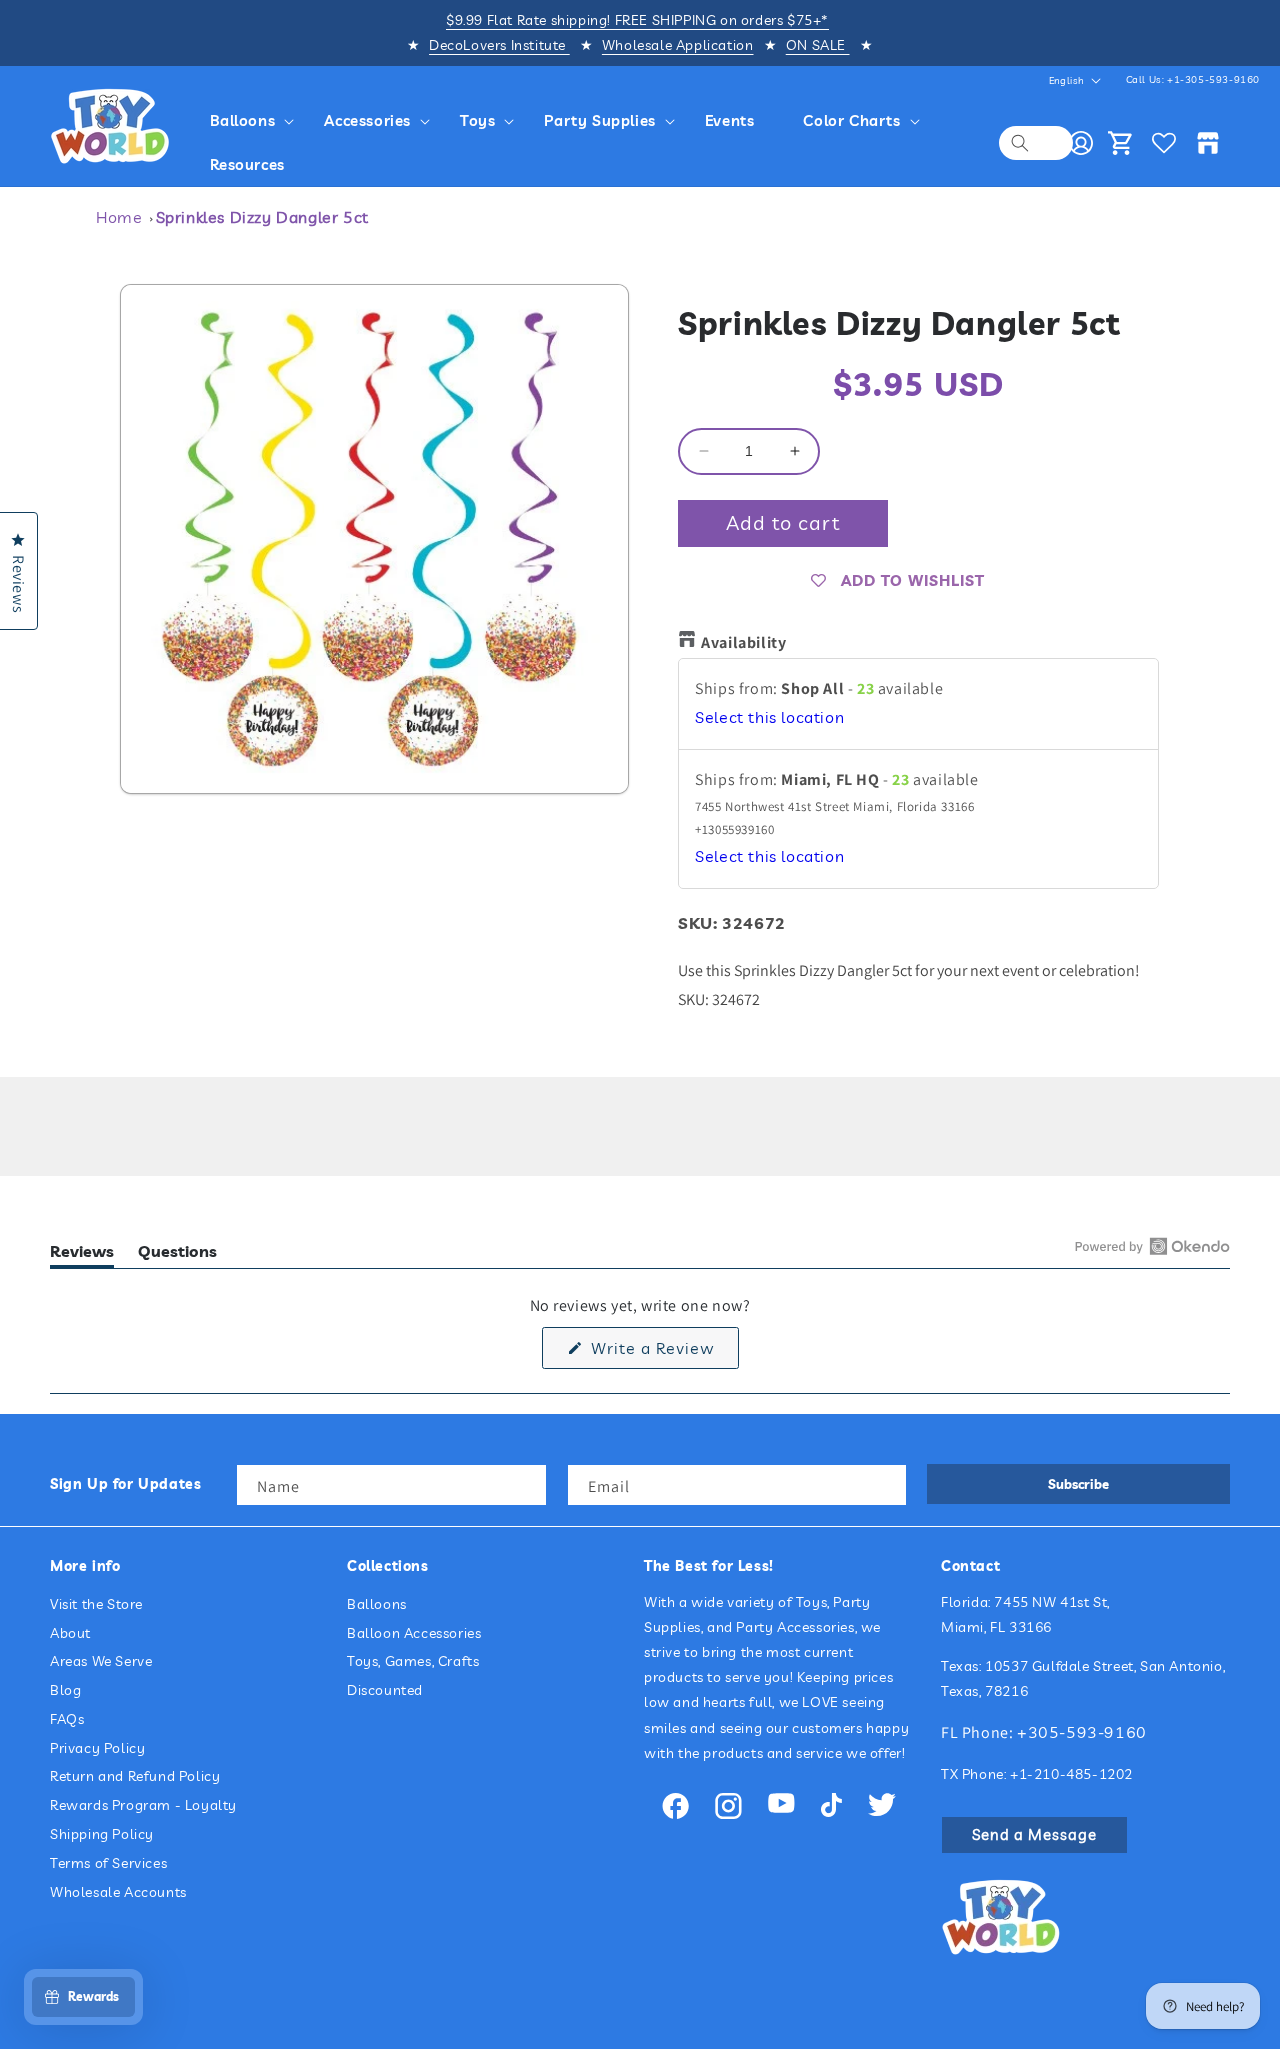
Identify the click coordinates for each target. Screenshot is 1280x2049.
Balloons (377, 1604)
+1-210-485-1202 (1071, 1774)
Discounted (385, 1690)
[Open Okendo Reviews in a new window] (1152, 1246)
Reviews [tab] (82, 1254)
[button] (255, 121)
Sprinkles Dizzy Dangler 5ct (262, 217)
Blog (65, 1690)
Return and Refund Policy (135, 1776)
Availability (743, 642)
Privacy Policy (97, 1748)
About (70, 1633)
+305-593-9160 (1082, 1732)
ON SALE (818, 45)
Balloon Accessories (414, 1633)
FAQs (67, 1719)
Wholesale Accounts (118, 1892)
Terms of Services (108, 1863)
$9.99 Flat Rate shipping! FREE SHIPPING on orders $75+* (637, 20)
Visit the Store (96, 1604)
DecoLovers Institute (499, 45)
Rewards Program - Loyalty (143, 1805)
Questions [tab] (177, 1254)
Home (119, 217)
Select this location (769, 717)
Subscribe (1078, 1484)
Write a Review (662, 1353)
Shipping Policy (102, 1834)
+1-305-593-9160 (1213, 79)
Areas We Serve (101, 1661)
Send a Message (1034, 1834)
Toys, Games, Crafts (413, 1661)
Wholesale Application (678, 45)
